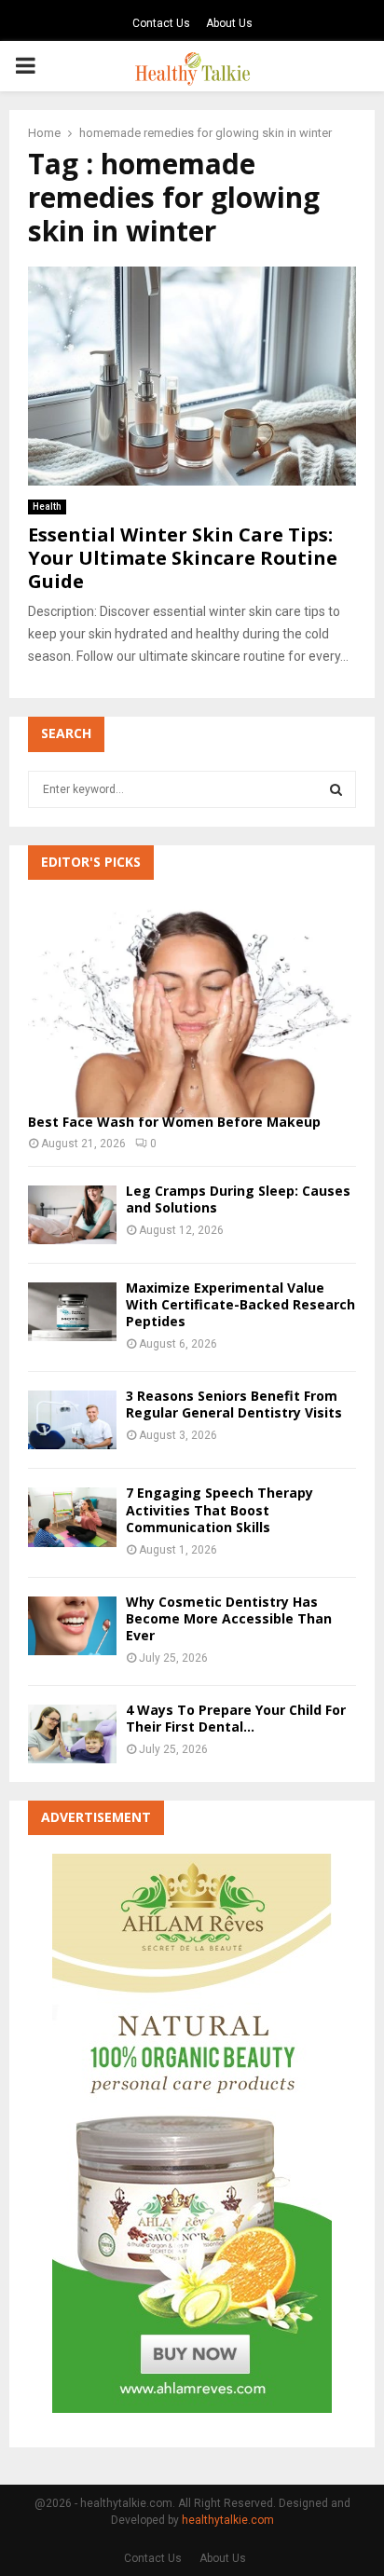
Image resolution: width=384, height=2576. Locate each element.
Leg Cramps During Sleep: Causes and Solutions (238, 1199)
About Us (229, 23)
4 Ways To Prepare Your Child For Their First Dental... (236, 1718)
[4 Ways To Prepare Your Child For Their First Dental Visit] (72, 1734)
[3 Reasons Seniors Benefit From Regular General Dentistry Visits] (72, 1420)
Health (47, 507)
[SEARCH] (336, 789)
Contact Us (161, 23)
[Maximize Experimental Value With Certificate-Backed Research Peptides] (72, 1312)
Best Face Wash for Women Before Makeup (174, 1122)
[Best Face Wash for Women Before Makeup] (192, 1008)
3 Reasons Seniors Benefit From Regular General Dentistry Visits (234, 1404)
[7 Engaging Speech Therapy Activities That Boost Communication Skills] (72, 1517)
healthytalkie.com (228, 2520)
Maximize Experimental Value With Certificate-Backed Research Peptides (240, 1304)
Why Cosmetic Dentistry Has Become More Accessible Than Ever (229, 1618)
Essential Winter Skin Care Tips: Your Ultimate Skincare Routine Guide (183, 558)
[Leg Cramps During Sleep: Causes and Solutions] (72, 1215)
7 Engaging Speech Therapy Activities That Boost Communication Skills (219, 1509)
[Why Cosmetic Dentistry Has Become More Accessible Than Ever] (72, 1626)
